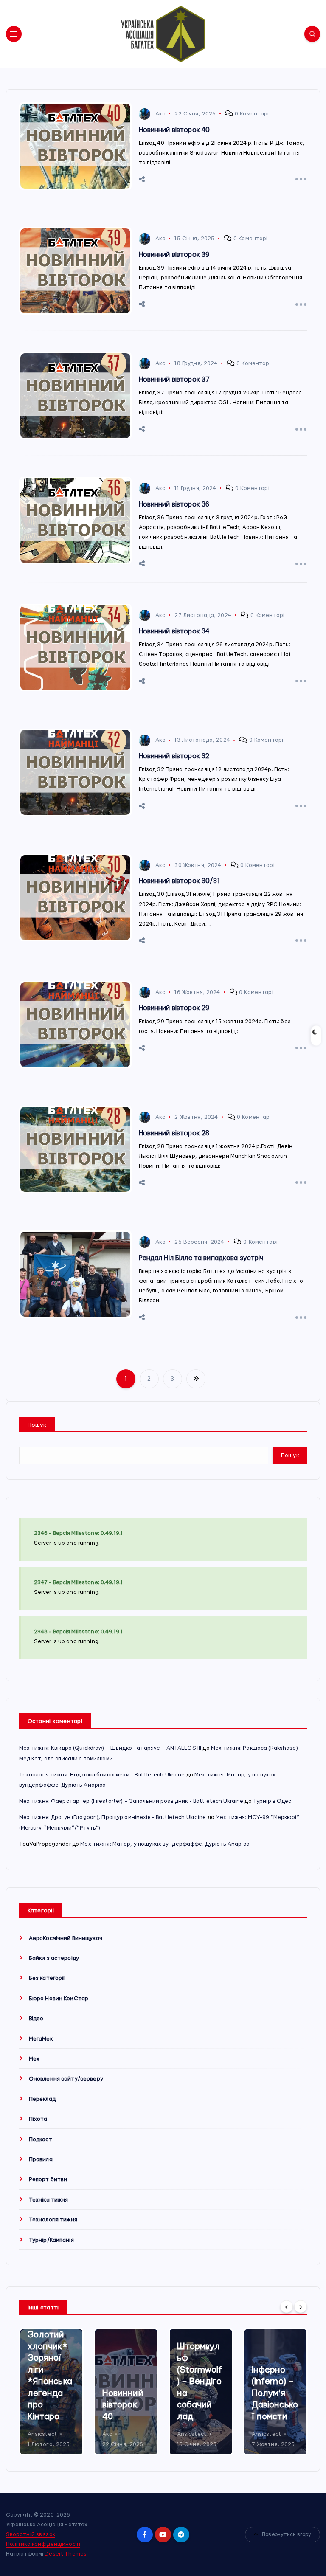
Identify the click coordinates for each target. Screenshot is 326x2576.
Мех (34, 2059)
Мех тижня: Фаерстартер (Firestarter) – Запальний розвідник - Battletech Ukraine (131, 1801)
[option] (51, 2393)
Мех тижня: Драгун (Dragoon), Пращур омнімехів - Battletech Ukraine (113, 1817)
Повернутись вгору (287, 2534)
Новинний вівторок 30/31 (179, 881)
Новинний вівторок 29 (174, 1008)
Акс (160, 114)
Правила (41, 2159)
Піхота (38, 2119)
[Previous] (287, 2307)
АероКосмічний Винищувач (66, 1938)
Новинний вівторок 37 (174, 380)
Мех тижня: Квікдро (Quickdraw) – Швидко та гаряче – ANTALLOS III (110, 1748)
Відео (36, 2019)
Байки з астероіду (54, 1958)
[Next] (301, 2307)
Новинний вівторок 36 (174, 504)
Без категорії (47, 1978)
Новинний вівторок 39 (174, 255)
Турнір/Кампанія (51, 2240)
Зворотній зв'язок (31, 2534)
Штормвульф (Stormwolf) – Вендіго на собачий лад (200, 2382)
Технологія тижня (53, 2220)
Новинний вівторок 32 (174, 756)
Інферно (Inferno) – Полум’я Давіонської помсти (275, 2393)
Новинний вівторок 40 (174, 130)
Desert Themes (66, 2554)
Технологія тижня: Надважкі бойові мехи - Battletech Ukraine (102, 1775)
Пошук (37, 1425)
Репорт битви (48, 2179)
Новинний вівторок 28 (174, 1133)
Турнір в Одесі (273, 1801)
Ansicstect (42, 2434)
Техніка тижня (49, 2200)
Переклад (42, 2099)
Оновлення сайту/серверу (66, 2079)
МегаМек (41, 2039)
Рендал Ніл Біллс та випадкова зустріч (201, 1258)
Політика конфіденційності (43, 2544)
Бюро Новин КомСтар (59, 1999)
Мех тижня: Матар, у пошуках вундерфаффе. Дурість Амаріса (165, 1844)
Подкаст (41, 2140)
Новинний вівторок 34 (174, 631)
